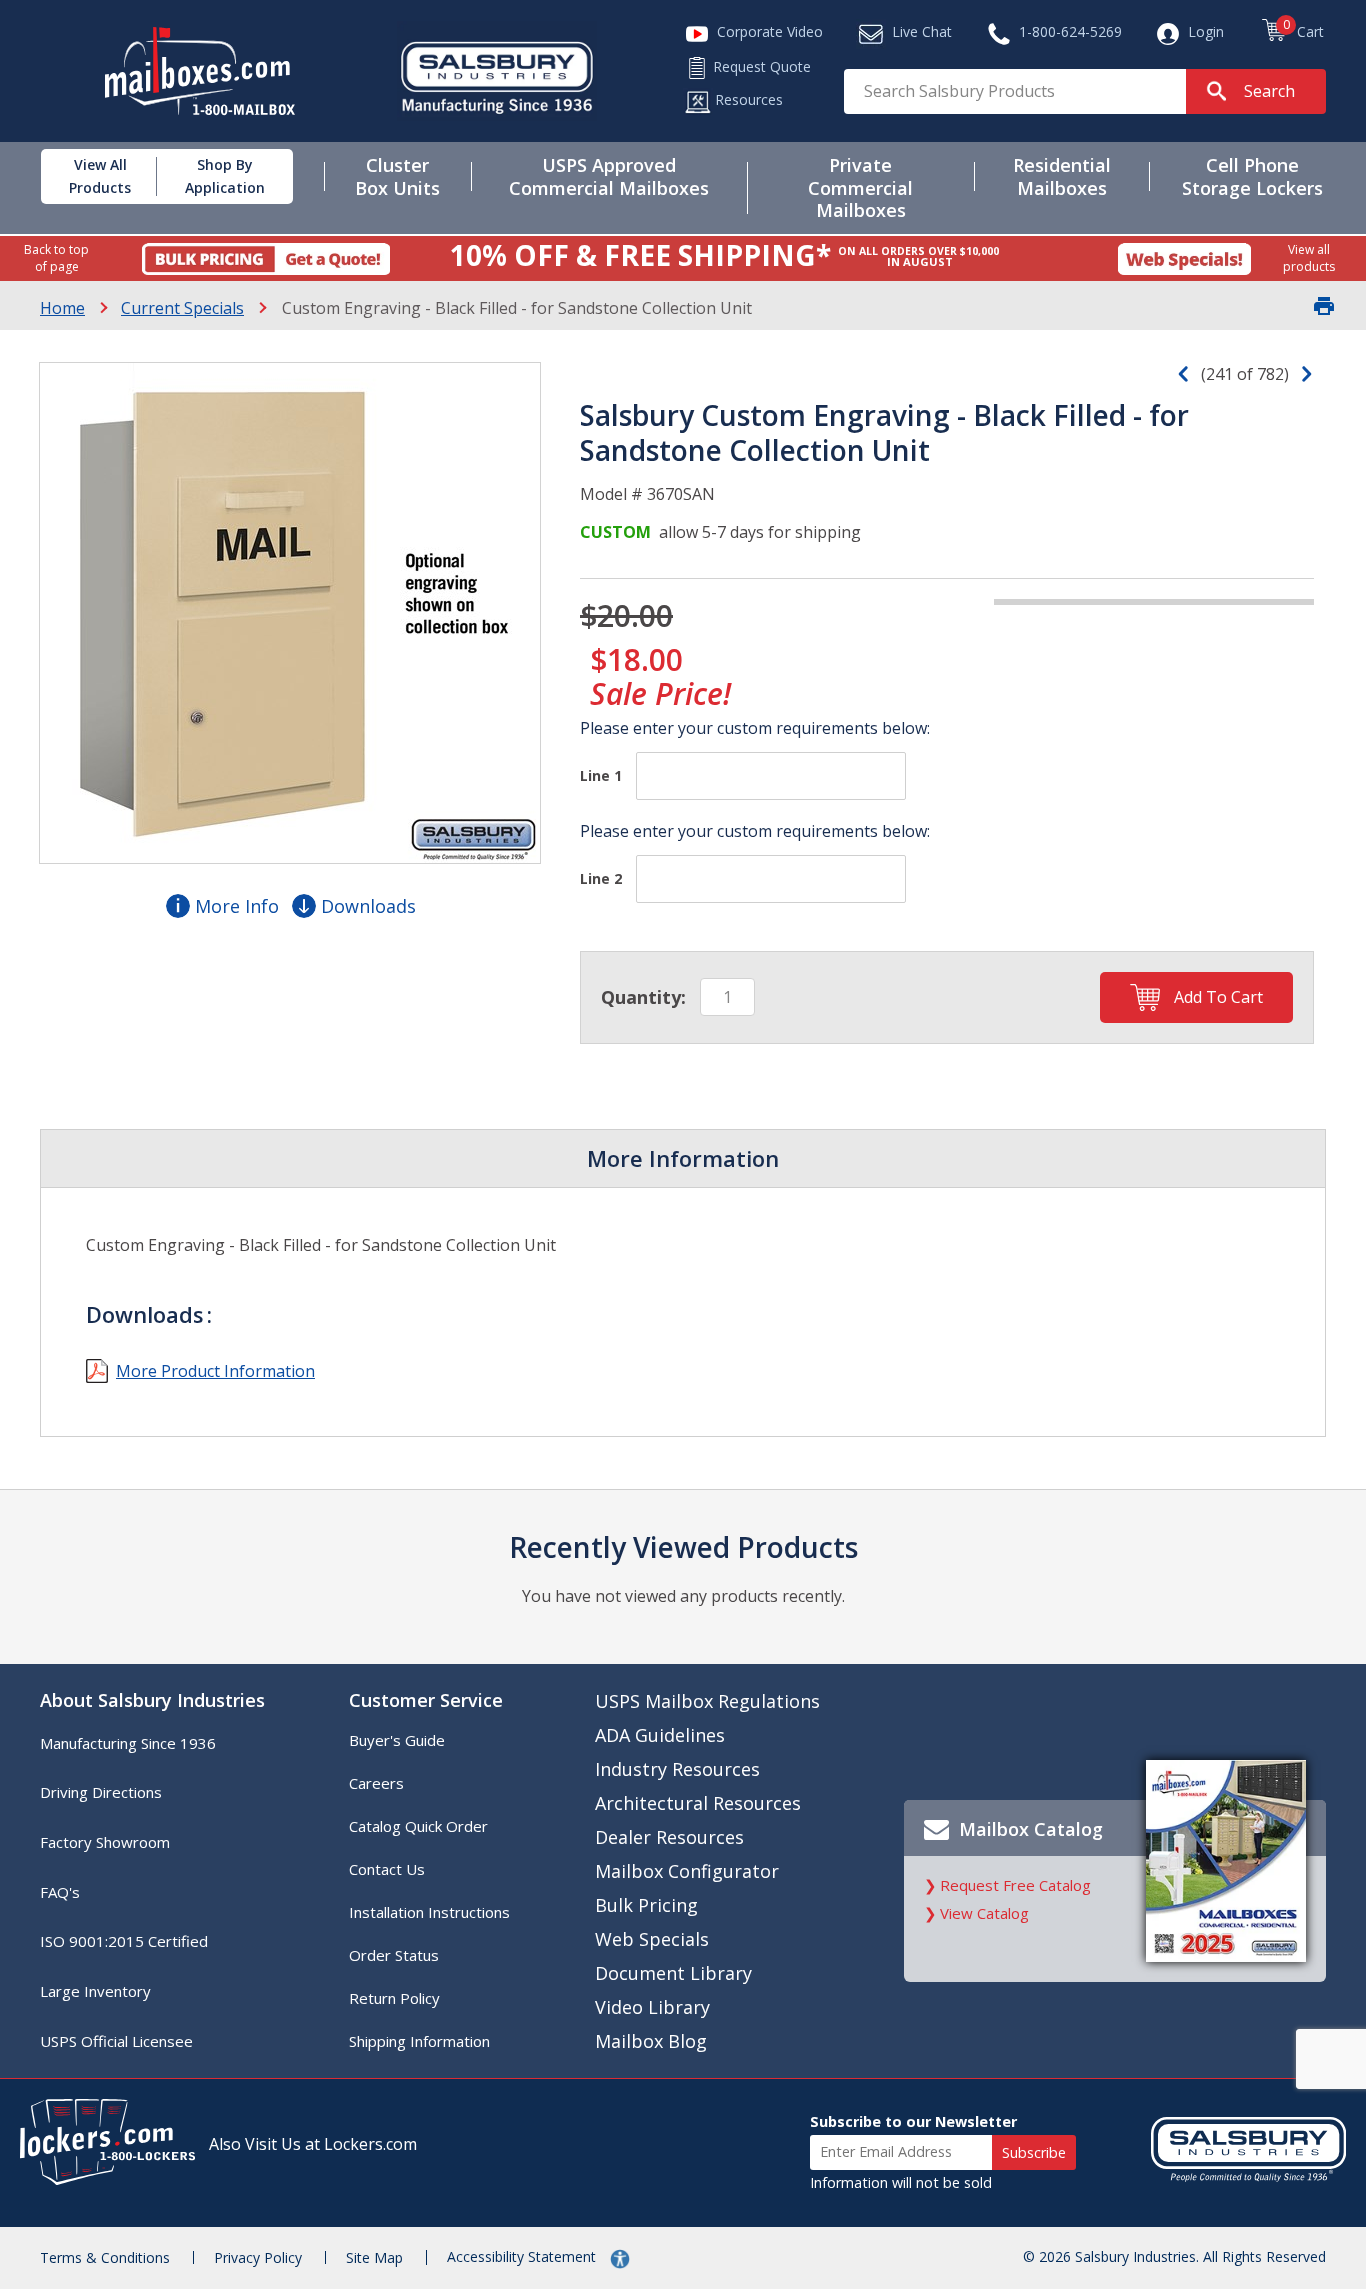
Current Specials (182, 308)
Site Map (374, 2257)
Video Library (652, 2007)
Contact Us (387, 1869)
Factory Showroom (105, 1842)
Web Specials (652, 1939)
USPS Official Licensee (116, 2041)
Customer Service (426, 1700)
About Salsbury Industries (152, 1700)
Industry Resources (677, 1769)
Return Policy (394, 1998)
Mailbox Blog (651, 2041)
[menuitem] (85, 176)
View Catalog (984, 1913)
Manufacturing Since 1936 (128, 1743)
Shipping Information (419, 2041)
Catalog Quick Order (418, 1826)
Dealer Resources (669, 1837)
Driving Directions (101, 1792)
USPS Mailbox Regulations (707, 1701)
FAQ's (60, 1892)
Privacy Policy (258, 2257)
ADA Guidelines (660, 1735)
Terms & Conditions (105, 2257)
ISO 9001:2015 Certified (124, 1941)
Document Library (673, 1973)
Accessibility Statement (523, 2256)
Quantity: (643, 997)
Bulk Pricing (646, 1905)
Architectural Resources (698, 1803)
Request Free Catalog (1015, 1885)
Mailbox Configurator (687, 1871)
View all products (1309, 258)
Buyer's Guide (397, 1740)
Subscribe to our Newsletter (913, 2121)
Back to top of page (56, 258)
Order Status (394, 1955)
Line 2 (601, 878)
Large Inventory (95, 1991)
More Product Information (215, 1371)
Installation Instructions (429, 1912)
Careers (376, 1783)
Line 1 (601, 775)
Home (62, 308)
